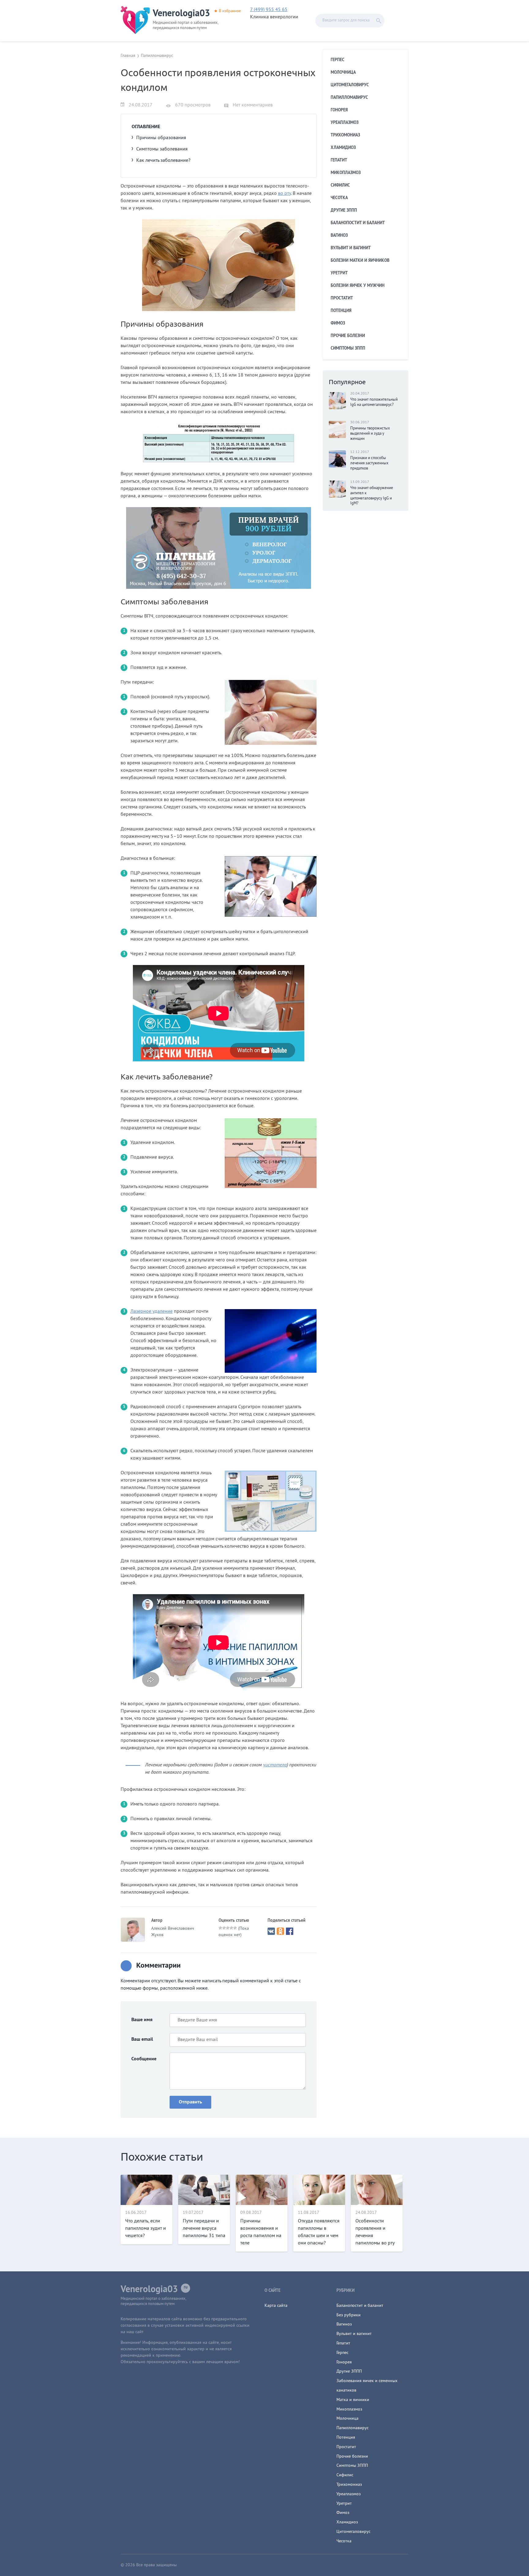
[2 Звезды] (224, 1928)
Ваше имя (142, 2020)
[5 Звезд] (235, 1928)
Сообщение (144, 2059)
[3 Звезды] (228, 1928)
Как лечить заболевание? (163, 161)
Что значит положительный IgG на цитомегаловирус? (374, 402)
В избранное (230, 11)
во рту (284, 194)
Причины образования (161, 138)
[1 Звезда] (220, 1928)
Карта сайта (276, 2306)
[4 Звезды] (231, 1928)
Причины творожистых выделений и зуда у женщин (370, 434)
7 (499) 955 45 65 (269, 10)
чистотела (275, 1765)
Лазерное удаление (152, 1312)
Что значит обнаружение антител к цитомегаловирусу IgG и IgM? (372, 496)
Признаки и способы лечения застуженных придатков (369, 463)
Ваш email (142, 2040)
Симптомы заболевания (162, 149)
